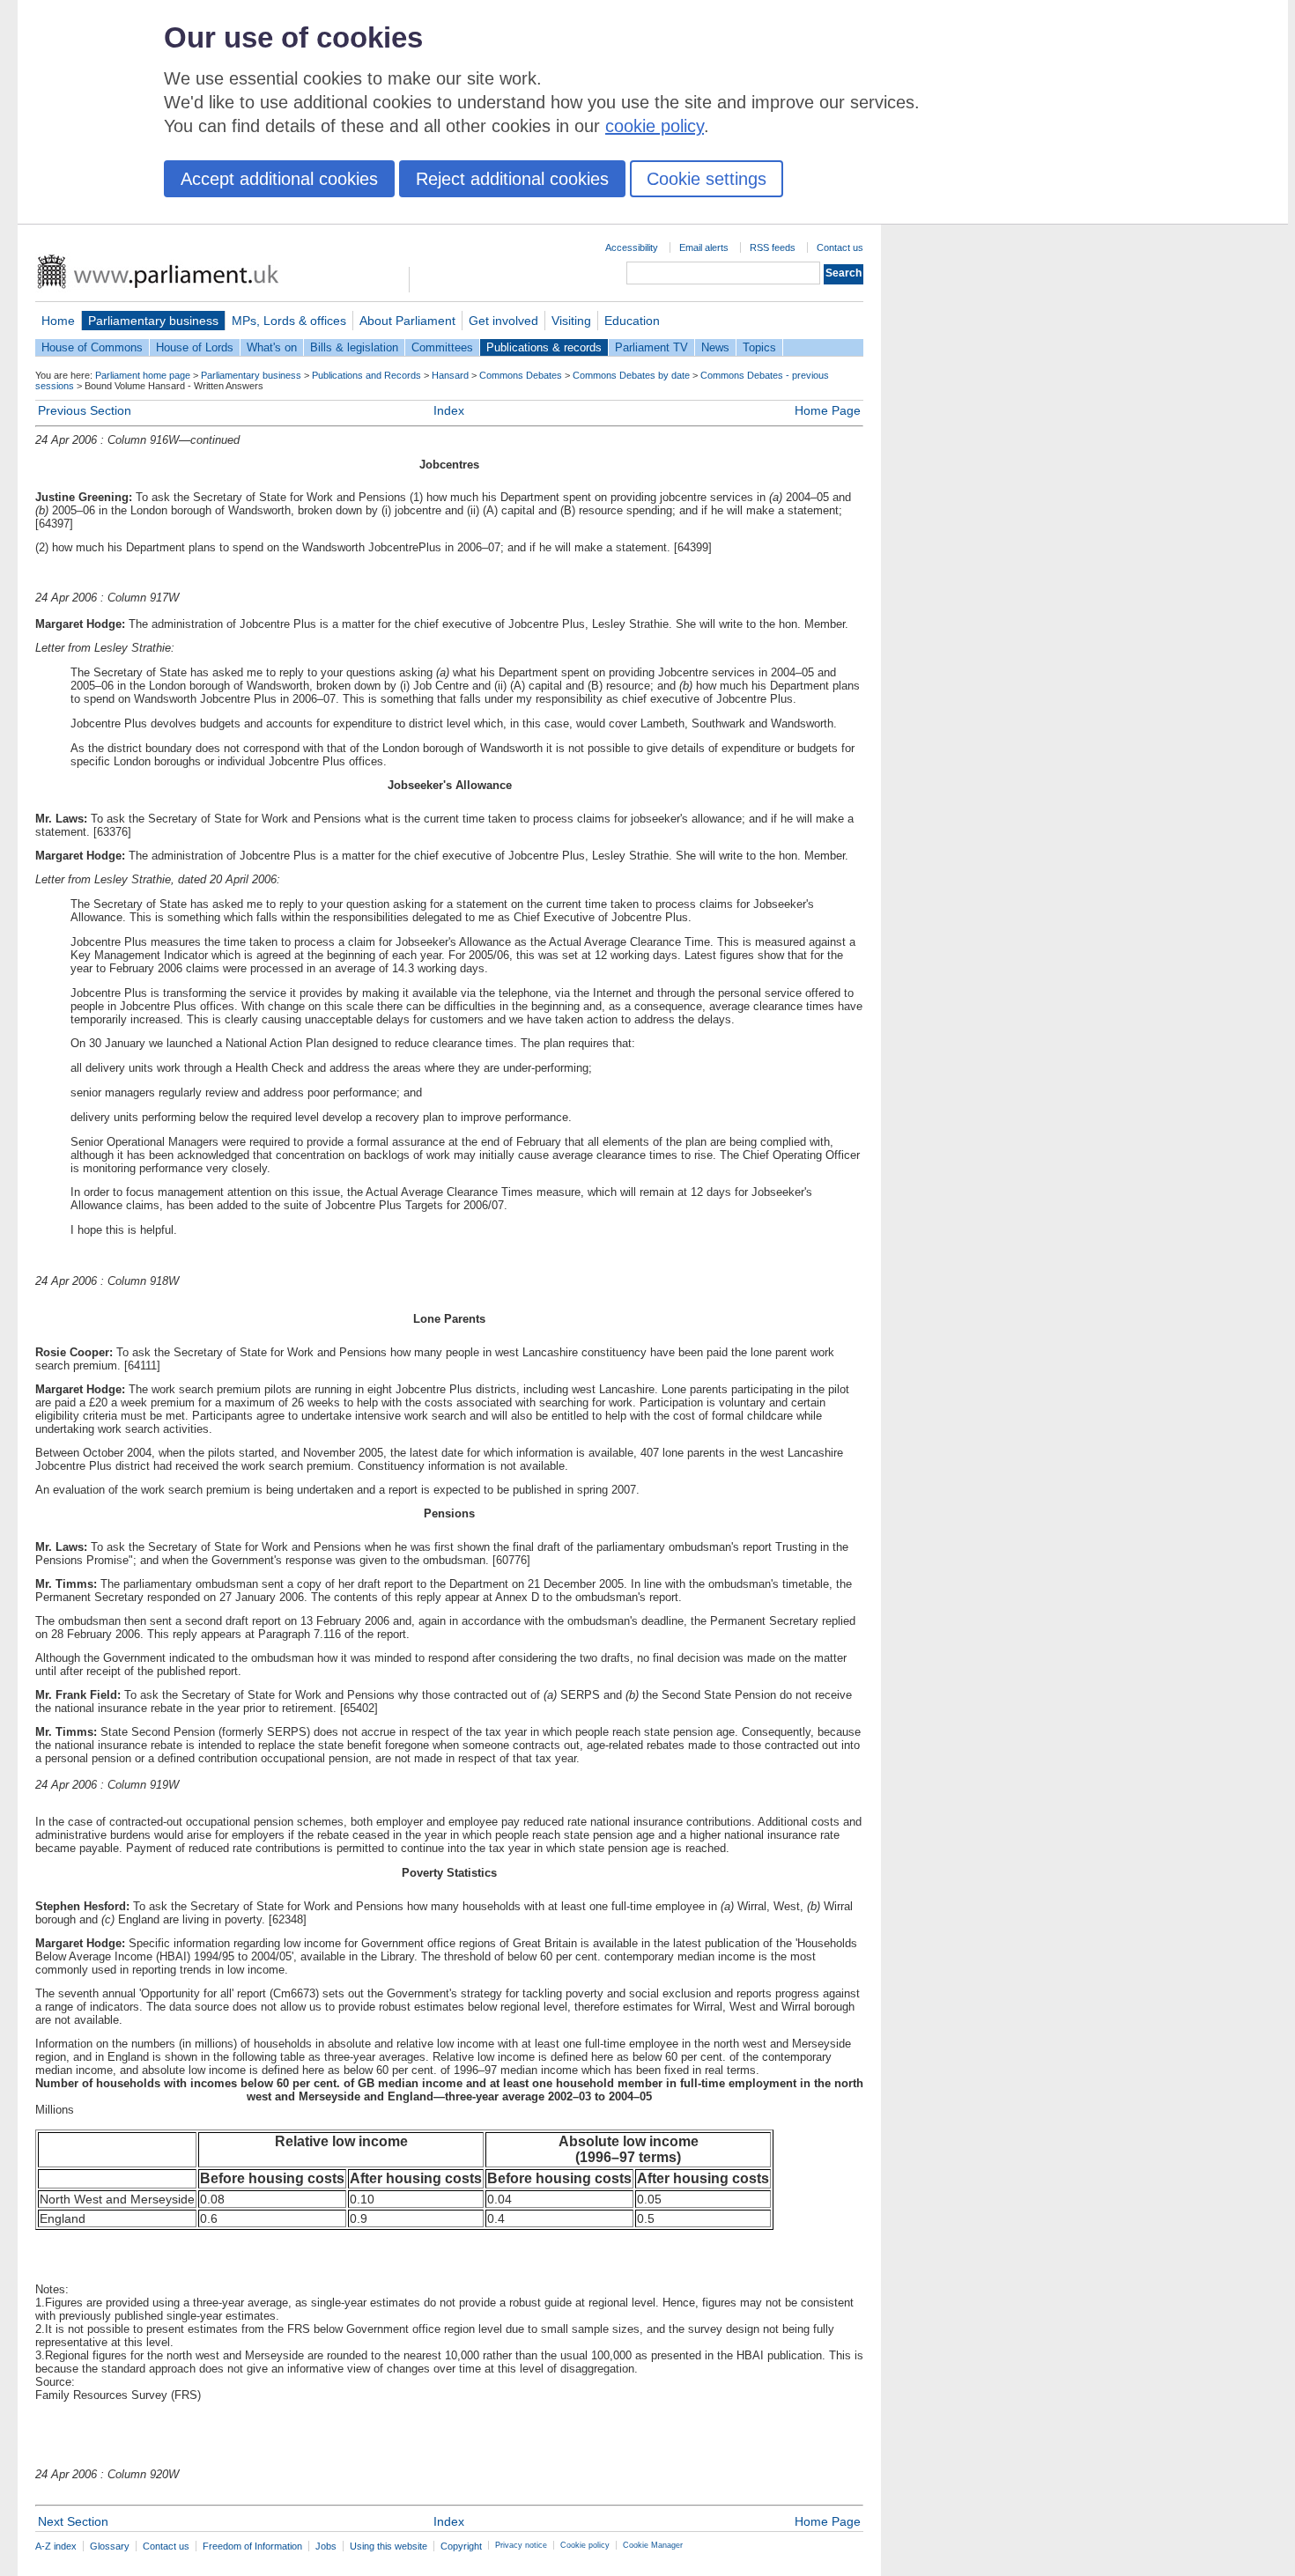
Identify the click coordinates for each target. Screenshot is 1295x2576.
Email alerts (704, 247)
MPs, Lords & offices (289, 321)
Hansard (450, 375)
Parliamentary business (153, 321)
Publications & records (544, 347)
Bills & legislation (354, 347)
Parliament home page (143, 375)
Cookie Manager (653, 2545)
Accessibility (632, 247)
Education (632, 321)
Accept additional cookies (279, 179)
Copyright (461, 2546)
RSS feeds (773, 247)
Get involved (503, 321)
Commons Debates (521, 375)
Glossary (110, 2546)
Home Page (828, 410)
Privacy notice (521, 2545)
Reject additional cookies (512, 179)
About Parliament (407, 321)
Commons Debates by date (631, 375)
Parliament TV (651, 347)
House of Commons (92, 347)
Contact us (840, 247)
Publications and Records (366, 375)
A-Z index (56, 2546)
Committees (442, 347)
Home (58, 321)
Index (449, 410)
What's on (272, 347)
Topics (759, 347)
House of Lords (195, 347)
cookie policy (655, 126)
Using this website (388, 2546)
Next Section (73, 2521)
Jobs (326, 2546)
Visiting (571, 321)
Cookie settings (707, 179)
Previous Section (85, 410)
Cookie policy (585, 2545)
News (715, 347)
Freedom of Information (252, 2546)
